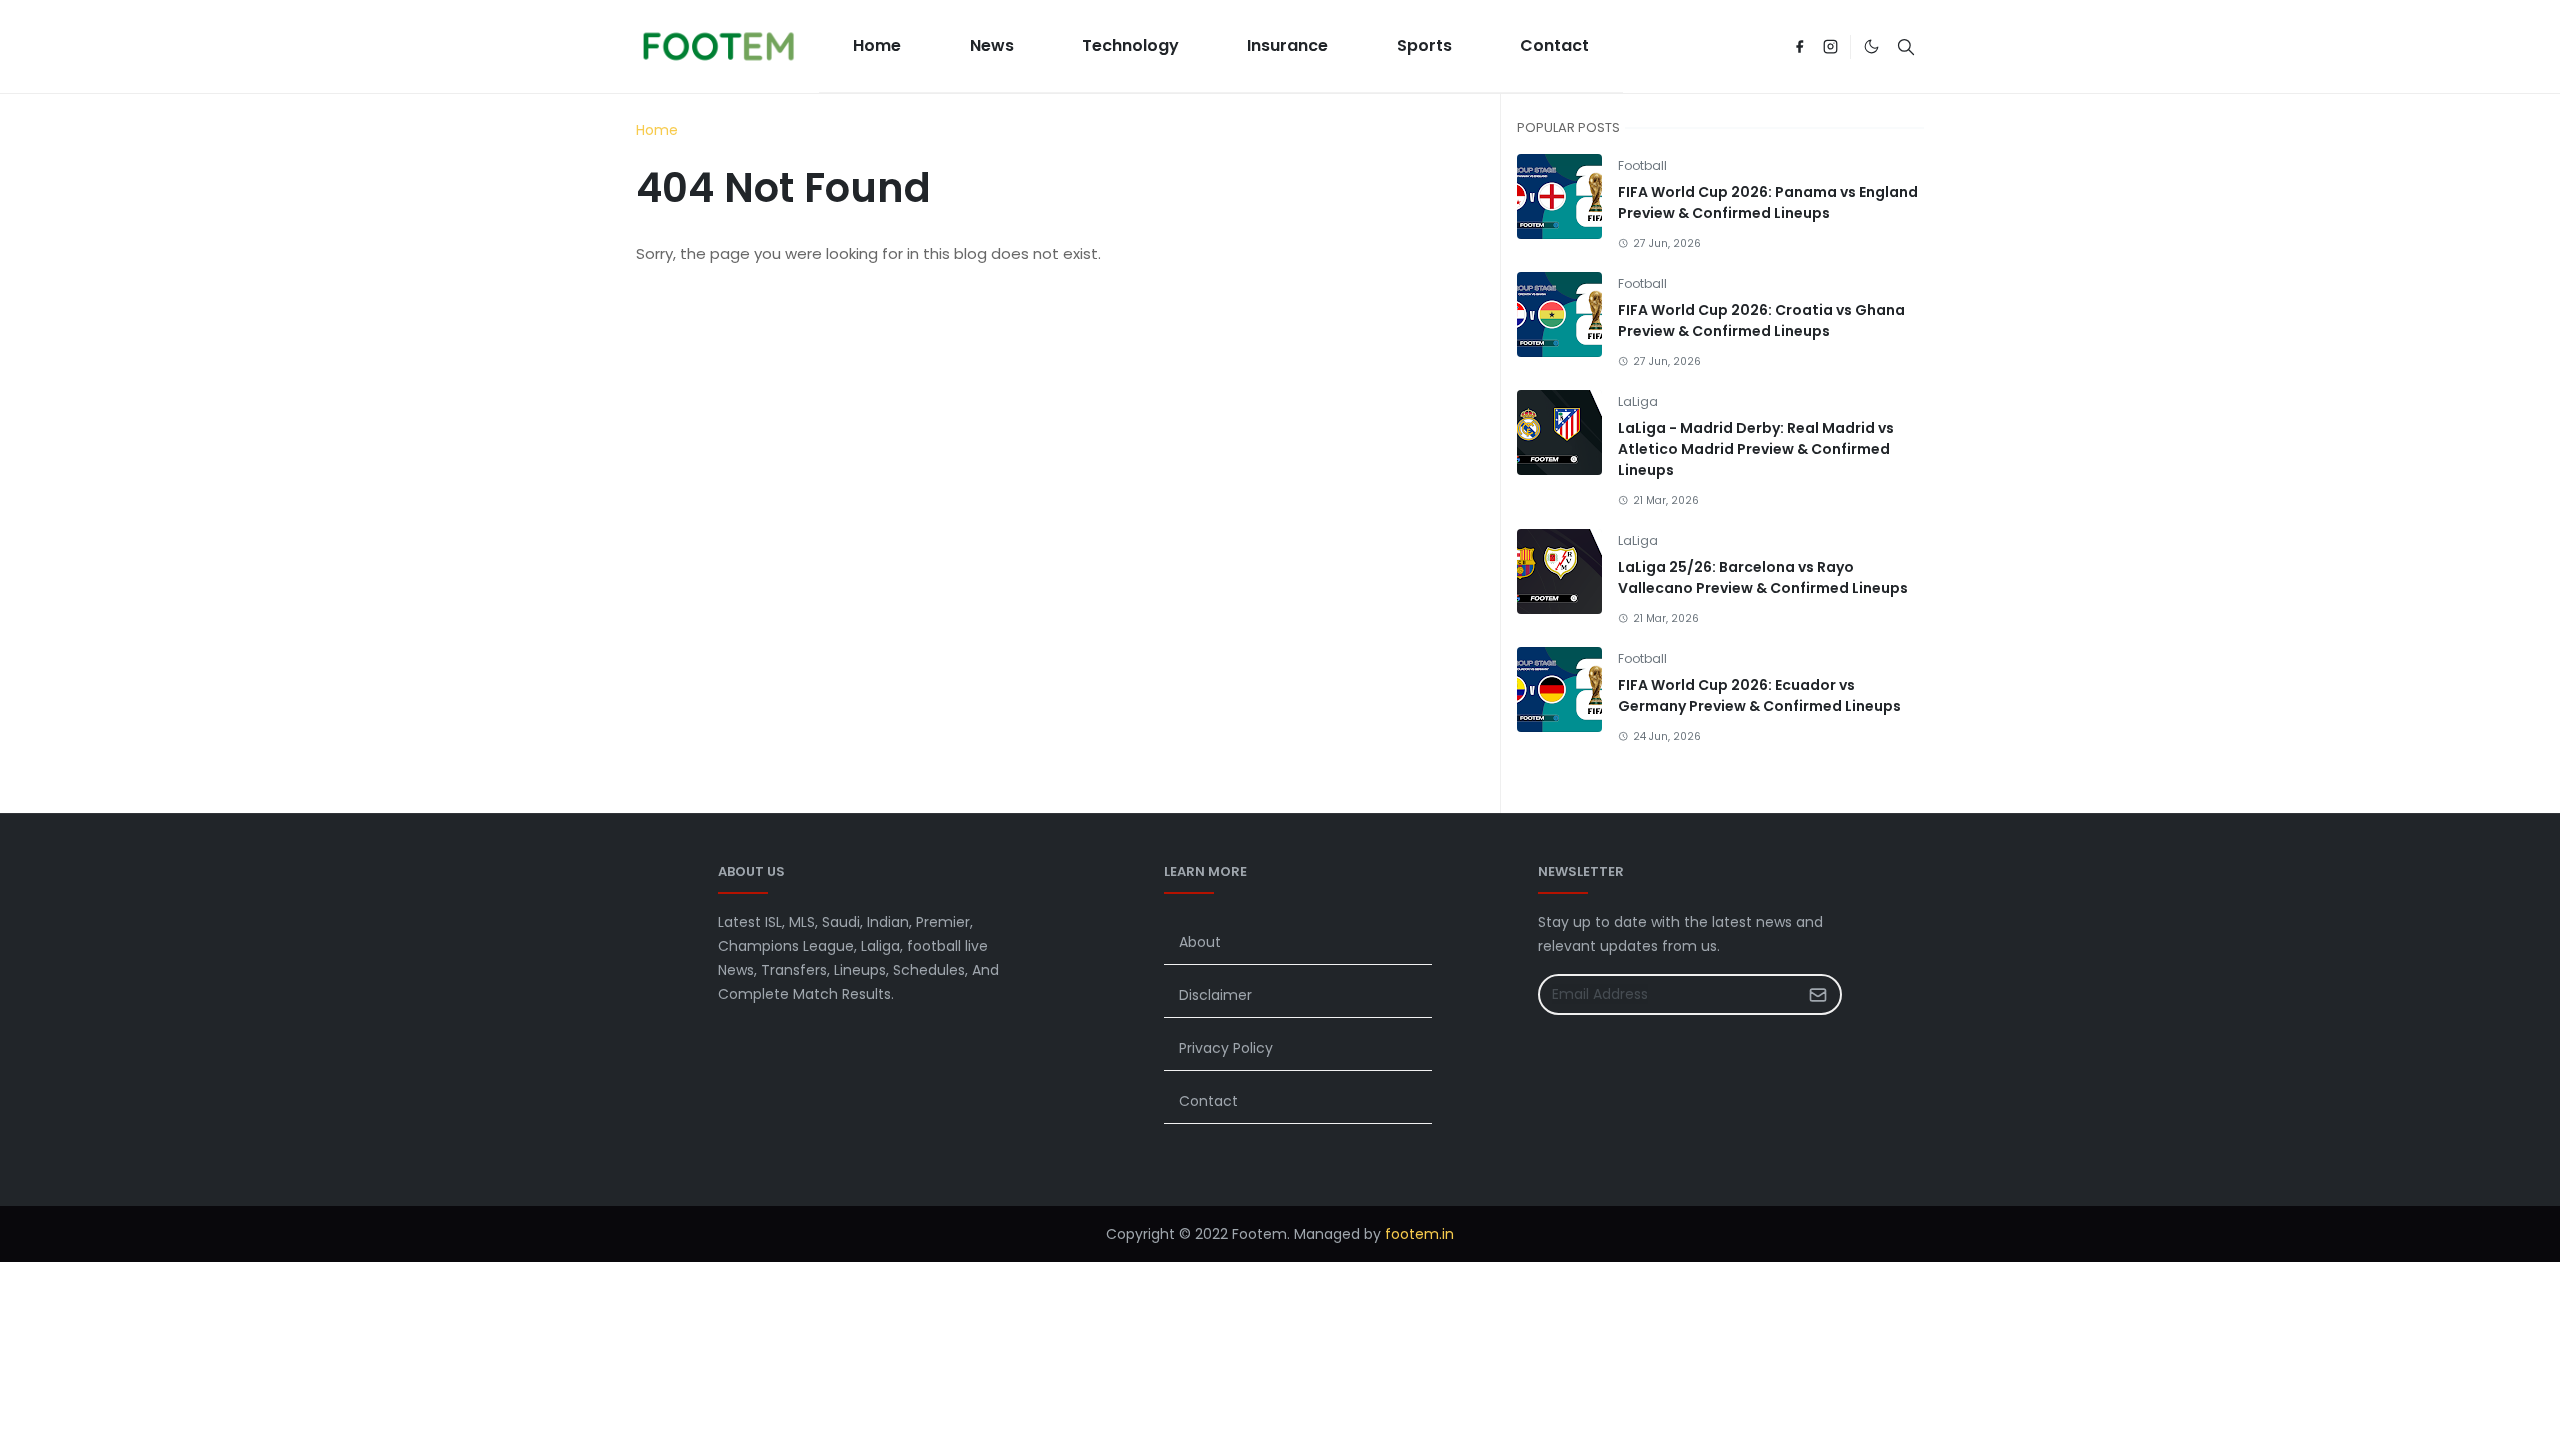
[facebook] (1799, 47)
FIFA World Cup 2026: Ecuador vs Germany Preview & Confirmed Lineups (1759, 695)
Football (1642, 165)
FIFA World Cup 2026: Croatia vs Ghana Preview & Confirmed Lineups (1761, 320)
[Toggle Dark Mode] (1871, 46)
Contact (1208, 1101)
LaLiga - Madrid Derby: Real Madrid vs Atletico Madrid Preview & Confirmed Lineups (1756, 449)
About (1200, 942)
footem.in (1419, 1234)
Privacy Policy (1226, 1048)
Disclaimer (1215, 995)
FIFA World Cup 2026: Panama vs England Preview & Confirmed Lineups (1768, 202)
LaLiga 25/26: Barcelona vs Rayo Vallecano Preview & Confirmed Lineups (1763, 577)
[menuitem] (877, 46)
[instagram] (1830, 47)
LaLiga (1638, 401)
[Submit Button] (1818, 994)
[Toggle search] (1906, 47)
